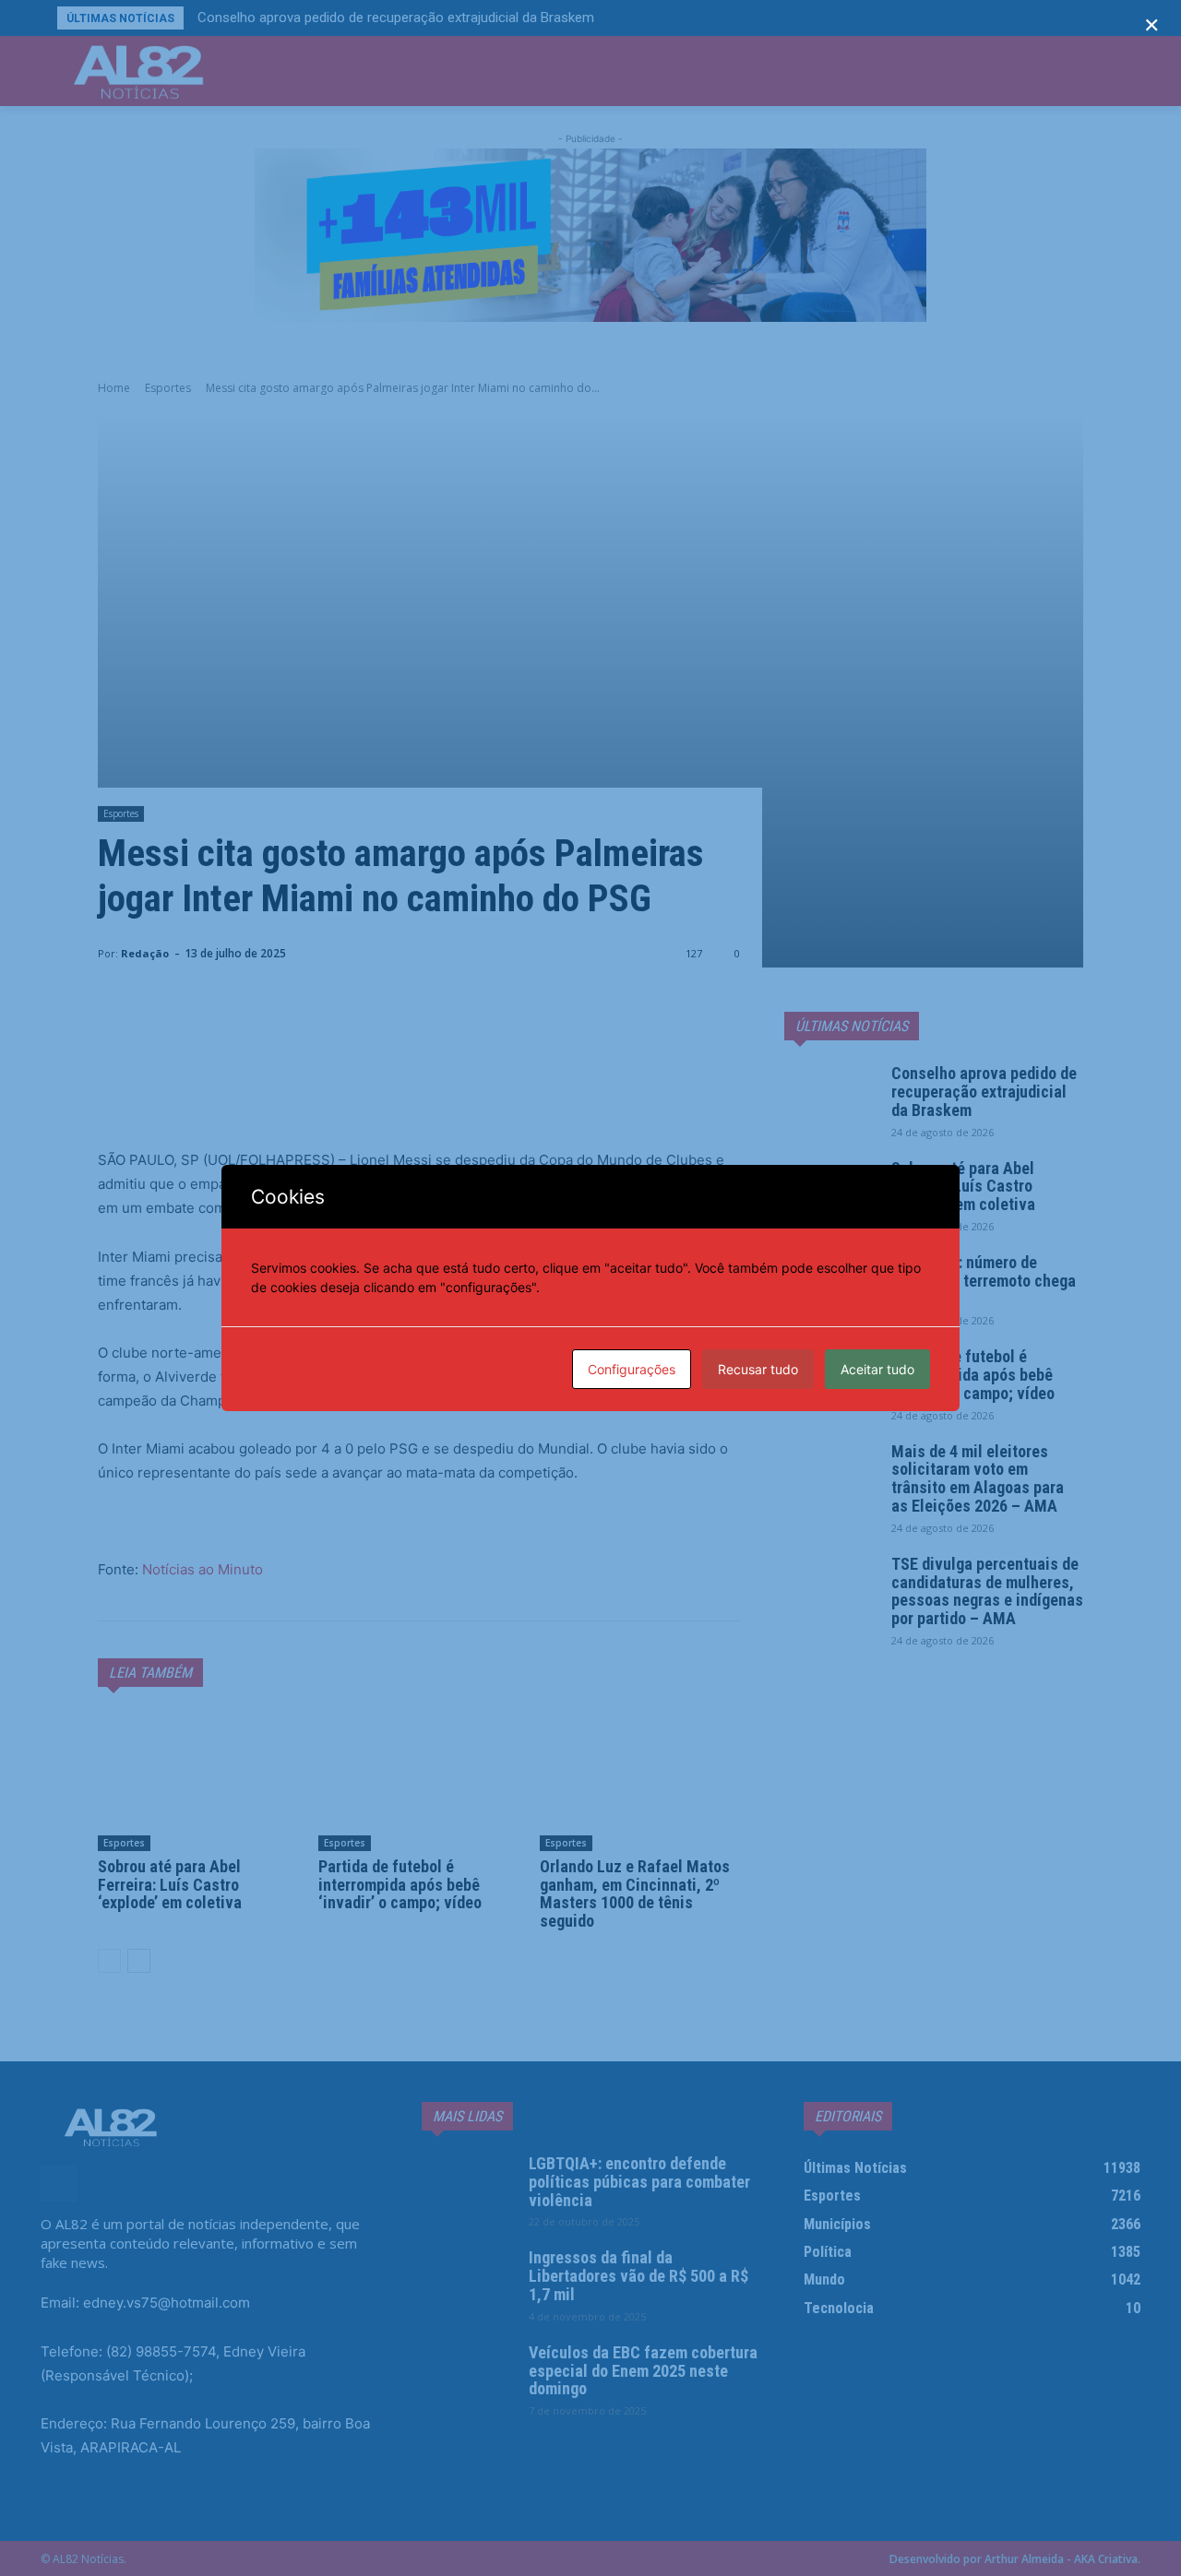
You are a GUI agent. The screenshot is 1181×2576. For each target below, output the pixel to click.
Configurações (632, 1369)
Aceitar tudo (877, 1369)
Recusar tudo (758, 1369)
